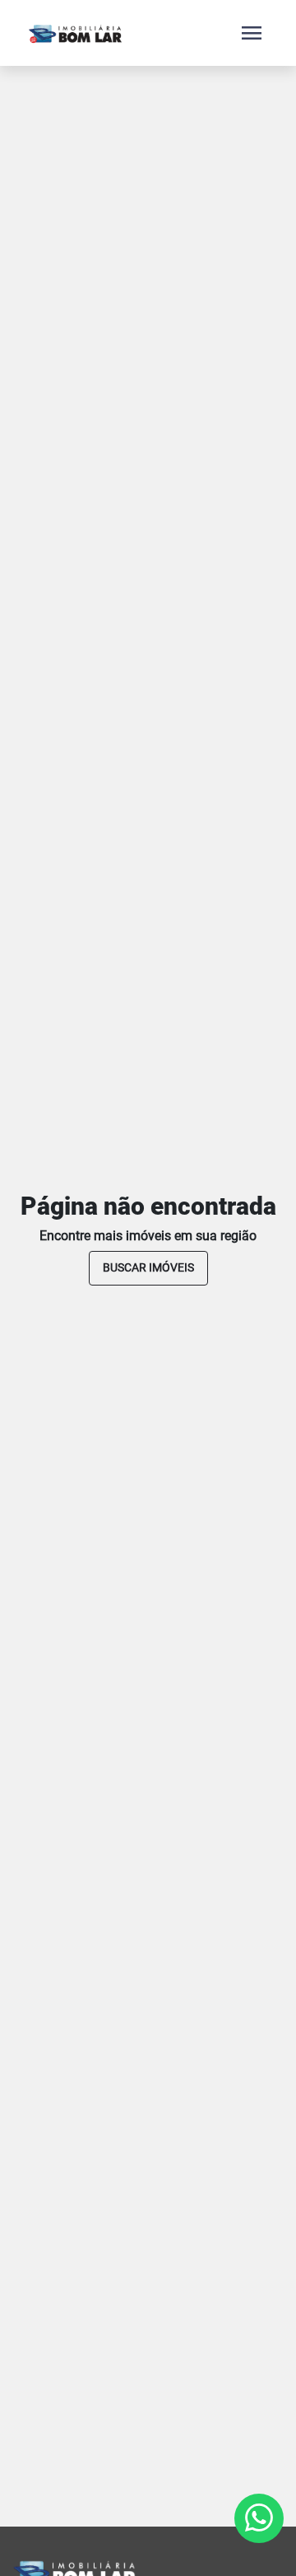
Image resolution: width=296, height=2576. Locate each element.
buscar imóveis (148, 1267)
